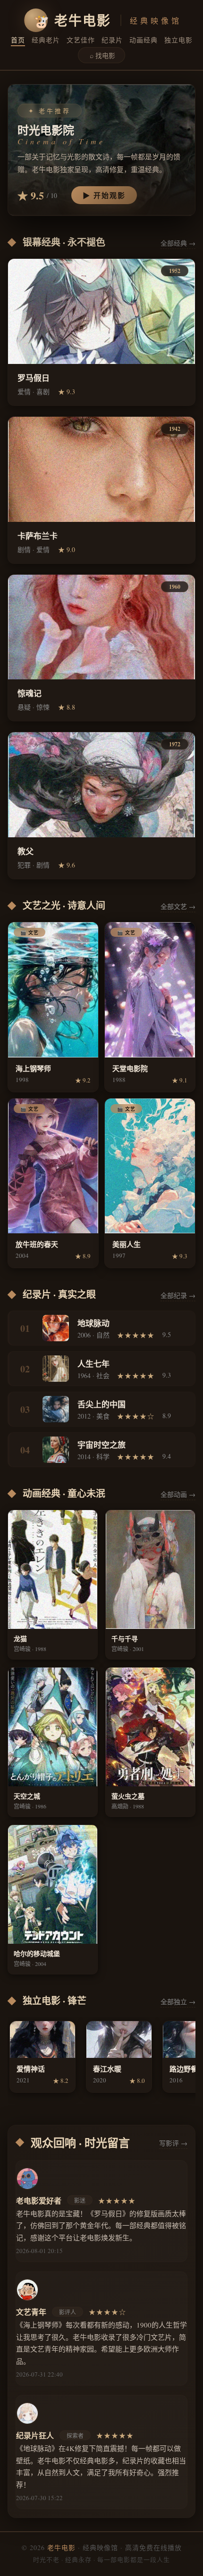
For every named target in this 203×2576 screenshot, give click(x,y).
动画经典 (144, 40)
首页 (18, 40)
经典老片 (46, 40)
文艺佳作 (81, 40)
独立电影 (178, 40)
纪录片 (112, 40)
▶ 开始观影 (104, 195)
